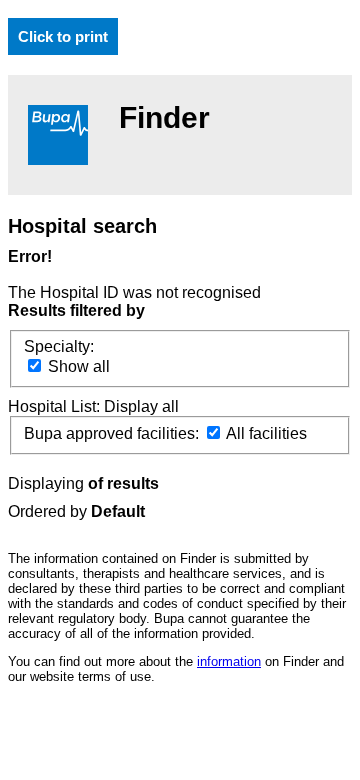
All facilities (265, 433)
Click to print (63, 36)
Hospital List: (56, 406)
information (229, 661)
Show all (77, 366)
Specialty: (59, 346)
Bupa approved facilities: (113, 433)
